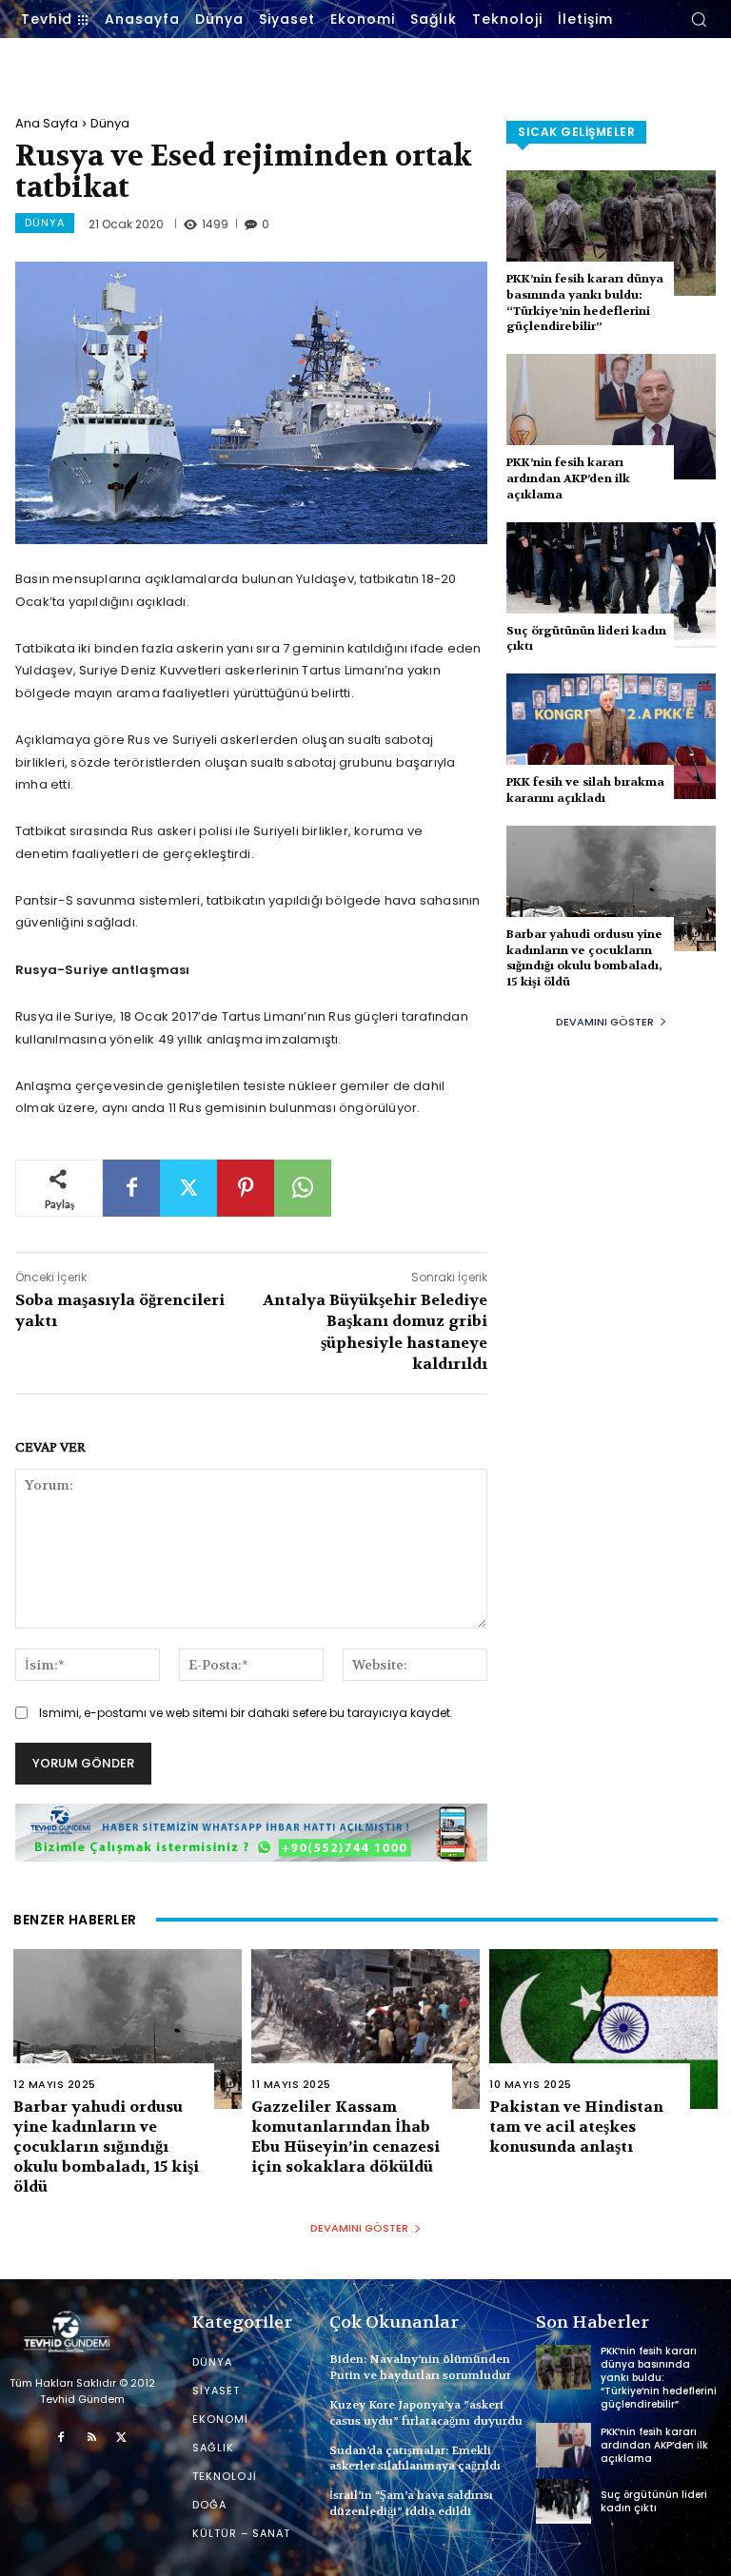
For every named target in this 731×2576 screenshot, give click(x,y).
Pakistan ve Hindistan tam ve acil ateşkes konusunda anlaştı (576, 2127)
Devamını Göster (605, 1022)
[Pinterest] (246, 1188)
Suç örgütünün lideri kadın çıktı (654, 2501)
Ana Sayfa (47, 123)
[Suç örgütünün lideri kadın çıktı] (611, 585)
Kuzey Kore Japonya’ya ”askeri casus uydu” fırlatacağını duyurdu (426, 2413)
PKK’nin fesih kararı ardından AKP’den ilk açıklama (568, 478)
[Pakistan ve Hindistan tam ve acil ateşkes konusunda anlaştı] (603, 2029)
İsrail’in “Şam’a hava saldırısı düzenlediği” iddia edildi (411, 2503)
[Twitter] (188, 1188)
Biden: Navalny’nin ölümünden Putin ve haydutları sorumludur (420, 2367)
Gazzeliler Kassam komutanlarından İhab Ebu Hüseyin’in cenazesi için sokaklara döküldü (346, 2136)
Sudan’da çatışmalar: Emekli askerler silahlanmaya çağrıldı (415, 2459)
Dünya (110, 123)
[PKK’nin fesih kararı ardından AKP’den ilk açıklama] (611, 417)
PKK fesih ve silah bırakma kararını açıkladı (585, 790)
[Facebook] (131, 1188)
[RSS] (91, 2438)
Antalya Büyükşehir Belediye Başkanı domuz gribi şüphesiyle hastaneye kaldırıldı (375, 1332)
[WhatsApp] (303, 1188)
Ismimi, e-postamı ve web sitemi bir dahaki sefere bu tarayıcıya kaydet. (246, 1713)
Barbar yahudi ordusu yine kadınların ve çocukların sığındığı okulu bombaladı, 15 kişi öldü (584, 958)
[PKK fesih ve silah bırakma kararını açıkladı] (611, 736)
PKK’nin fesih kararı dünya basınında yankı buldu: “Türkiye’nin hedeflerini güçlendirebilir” (585, 302)
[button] (699, 19)
